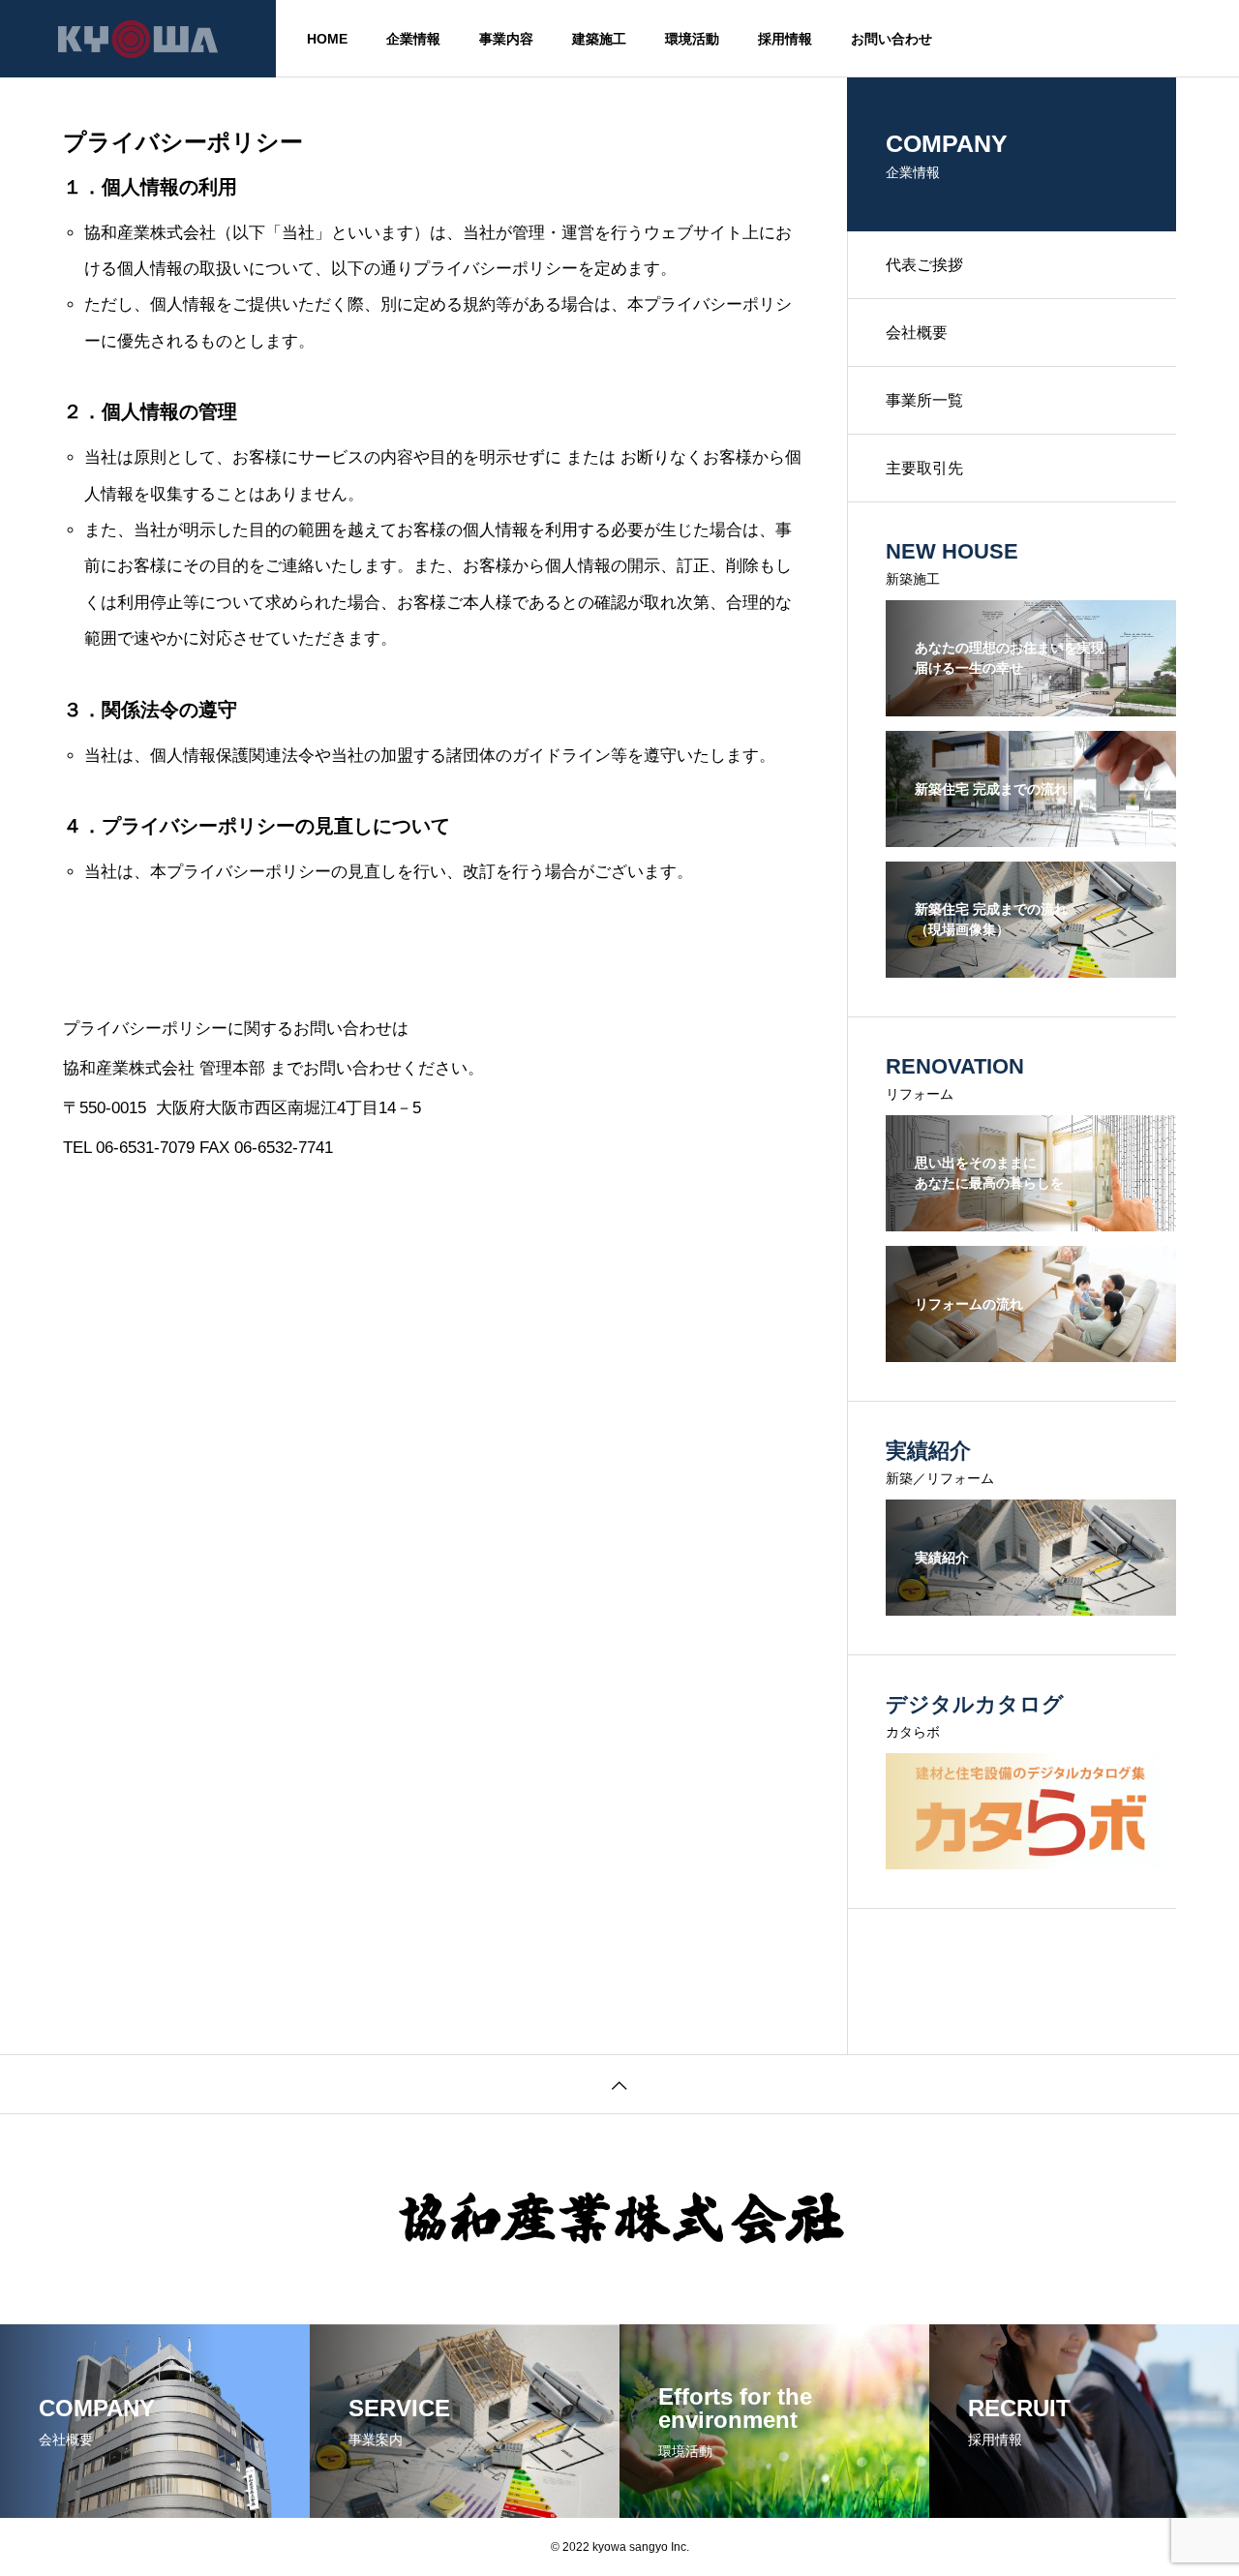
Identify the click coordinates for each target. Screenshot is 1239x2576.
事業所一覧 (924, 400)
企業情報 (413, 39)
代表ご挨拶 (924, 265)
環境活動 (692, 39)
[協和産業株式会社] (138, 39)
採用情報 (785, 39)
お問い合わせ (891, 39)
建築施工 (599, 39)
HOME (327, 39)
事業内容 (506, 39)
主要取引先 (924, 468)
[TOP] (619, 2084)
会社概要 (917, 333)
